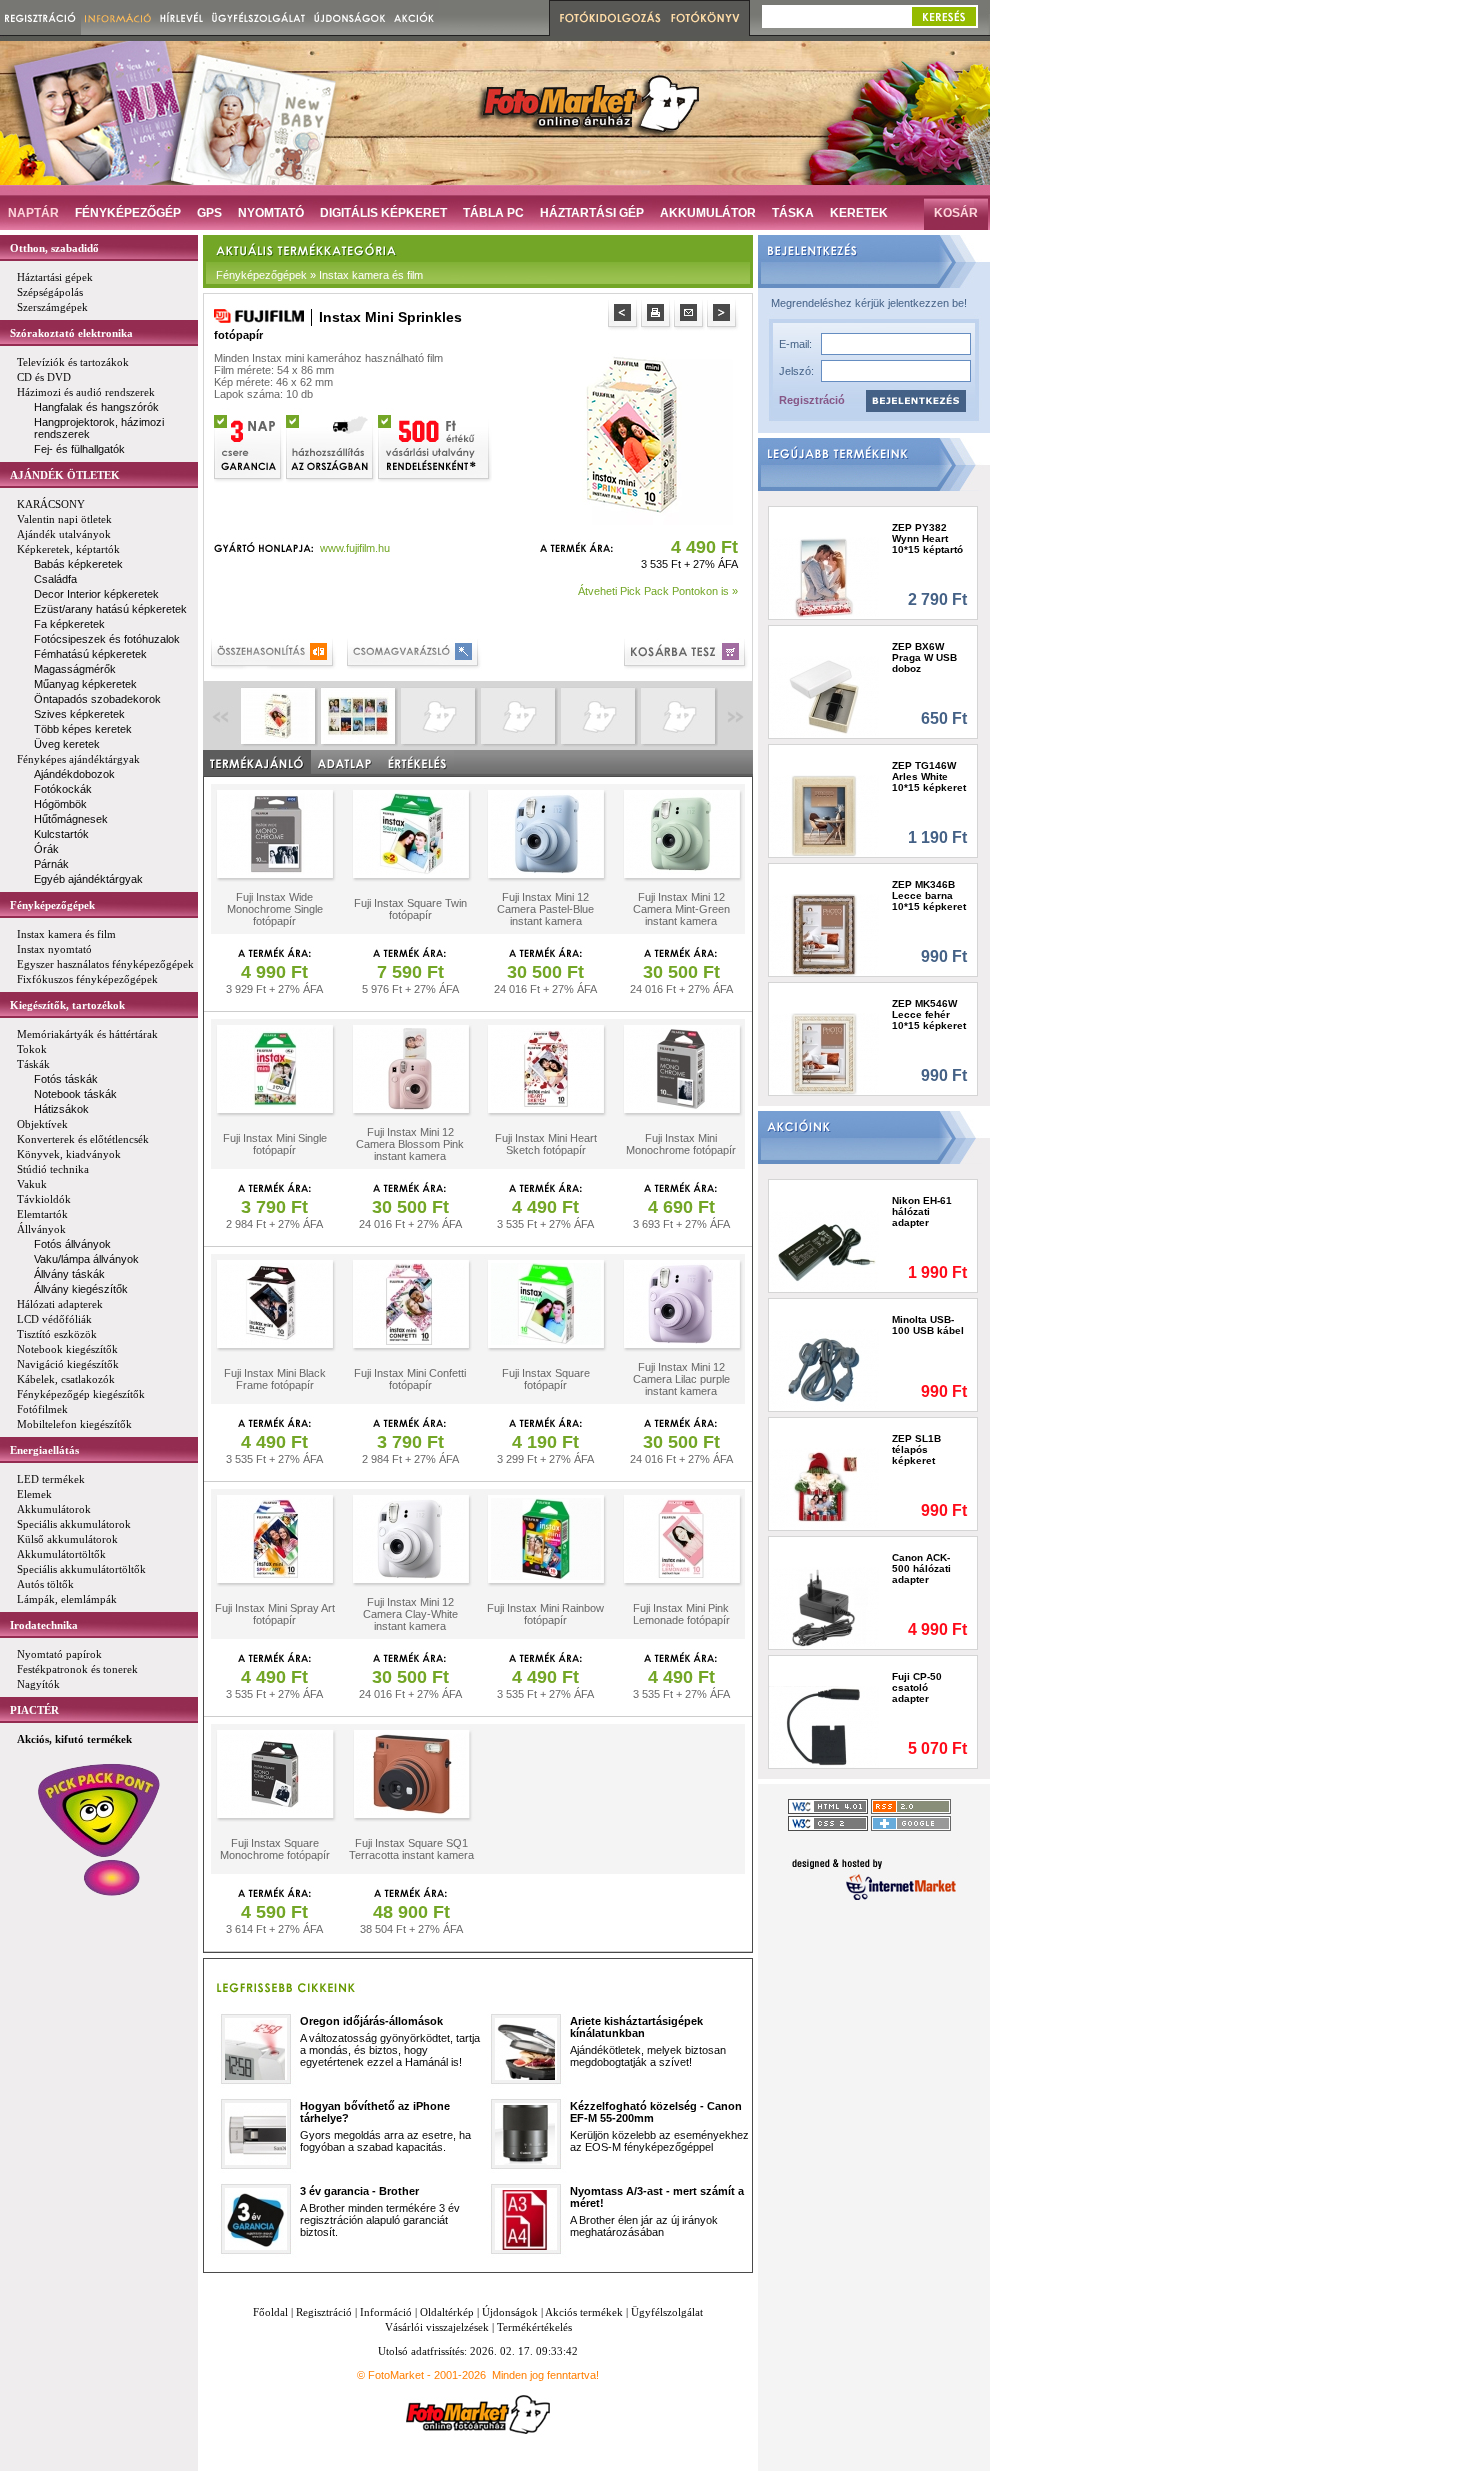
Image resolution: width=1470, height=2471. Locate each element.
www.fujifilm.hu (355, 548)
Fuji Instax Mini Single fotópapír (275, 1144)
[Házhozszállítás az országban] (331, 445)
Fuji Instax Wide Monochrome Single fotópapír (275, 909)
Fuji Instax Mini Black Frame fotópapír (275, 1379)
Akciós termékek (584, 2312)
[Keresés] (944, 16)
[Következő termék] (723, 315)
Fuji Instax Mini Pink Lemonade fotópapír (681, 1614)
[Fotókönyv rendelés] (708, 18)
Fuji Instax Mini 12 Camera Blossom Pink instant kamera (410, 1144)
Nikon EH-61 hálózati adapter (922, 1211)
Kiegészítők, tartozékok (67, 1005)
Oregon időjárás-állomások (371, 2021)
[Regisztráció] (40, 17)
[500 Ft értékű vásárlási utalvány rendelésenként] (435, 445)
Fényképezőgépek (52, 905)
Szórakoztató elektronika (71, 333)
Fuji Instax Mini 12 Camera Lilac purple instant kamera (681, 1379)
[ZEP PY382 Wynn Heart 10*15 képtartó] (824, 577)
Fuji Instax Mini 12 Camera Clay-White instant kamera (410, 1614)
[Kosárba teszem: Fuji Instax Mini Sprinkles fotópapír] (686, 654)
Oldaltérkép (447, 2312)
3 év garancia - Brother (359, 2191)
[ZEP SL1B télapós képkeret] (824, 1488)
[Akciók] (414, 17)
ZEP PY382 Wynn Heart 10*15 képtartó (927, 538)
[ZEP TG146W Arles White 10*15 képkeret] (824, 815)
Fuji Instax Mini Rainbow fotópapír (545, 1614)
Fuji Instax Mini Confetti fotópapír (410, 1379)
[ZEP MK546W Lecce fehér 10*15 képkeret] (824, 1053)
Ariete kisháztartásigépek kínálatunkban (636, 2027)
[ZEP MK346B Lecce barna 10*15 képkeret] (824, 934)
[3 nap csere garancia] (249, 445)
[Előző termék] (624, 315)
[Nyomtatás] (657, 315)
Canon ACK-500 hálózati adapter (921, 1568)
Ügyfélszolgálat (667, 2312)
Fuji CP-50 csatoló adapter (917, 1687)
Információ (386, 2312)
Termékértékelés (534, 2327)
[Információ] (118, 17)
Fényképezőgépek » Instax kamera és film (319, 275)
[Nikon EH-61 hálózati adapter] (824, 1250)
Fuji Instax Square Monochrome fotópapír (275, 1849)
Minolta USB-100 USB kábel (928, 1325)
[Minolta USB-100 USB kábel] (824, 1369)
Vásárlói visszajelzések (437, 2327)
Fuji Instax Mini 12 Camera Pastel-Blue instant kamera (545, 909)
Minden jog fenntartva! (545, 2375)
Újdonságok (510, 2312)
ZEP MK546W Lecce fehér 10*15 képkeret (929, 1014)
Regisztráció (812, 400)
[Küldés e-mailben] (690, 315)
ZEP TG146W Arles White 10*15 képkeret (929, 776)
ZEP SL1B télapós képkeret (916, 1449)
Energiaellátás (44, 1450)
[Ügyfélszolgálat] (258, 17)
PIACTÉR (34, 1710)
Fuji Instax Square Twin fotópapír (410, 909)
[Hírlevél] (181, 17)
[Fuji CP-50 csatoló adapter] (824, 1726)
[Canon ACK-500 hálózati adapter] (824, 1607)
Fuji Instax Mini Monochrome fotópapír (681, 1144)
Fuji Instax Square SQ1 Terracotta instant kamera (411, 1849)
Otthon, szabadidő (54, 248)
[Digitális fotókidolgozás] (607, 18)
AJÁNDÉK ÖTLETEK (65, 475)
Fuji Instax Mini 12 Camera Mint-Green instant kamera (681, 909)
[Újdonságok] (350, 17)
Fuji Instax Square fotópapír (546, 1379)
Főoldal (270, 2312)
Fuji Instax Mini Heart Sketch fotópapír (546, 1144)
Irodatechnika (44, 1625)
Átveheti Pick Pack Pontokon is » (658, 591)
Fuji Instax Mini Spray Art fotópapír (275, 1614)
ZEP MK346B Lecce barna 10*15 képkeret (929, 895)
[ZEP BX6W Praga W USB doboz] (824, 696)
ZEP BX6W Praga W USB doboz (924, 657)
